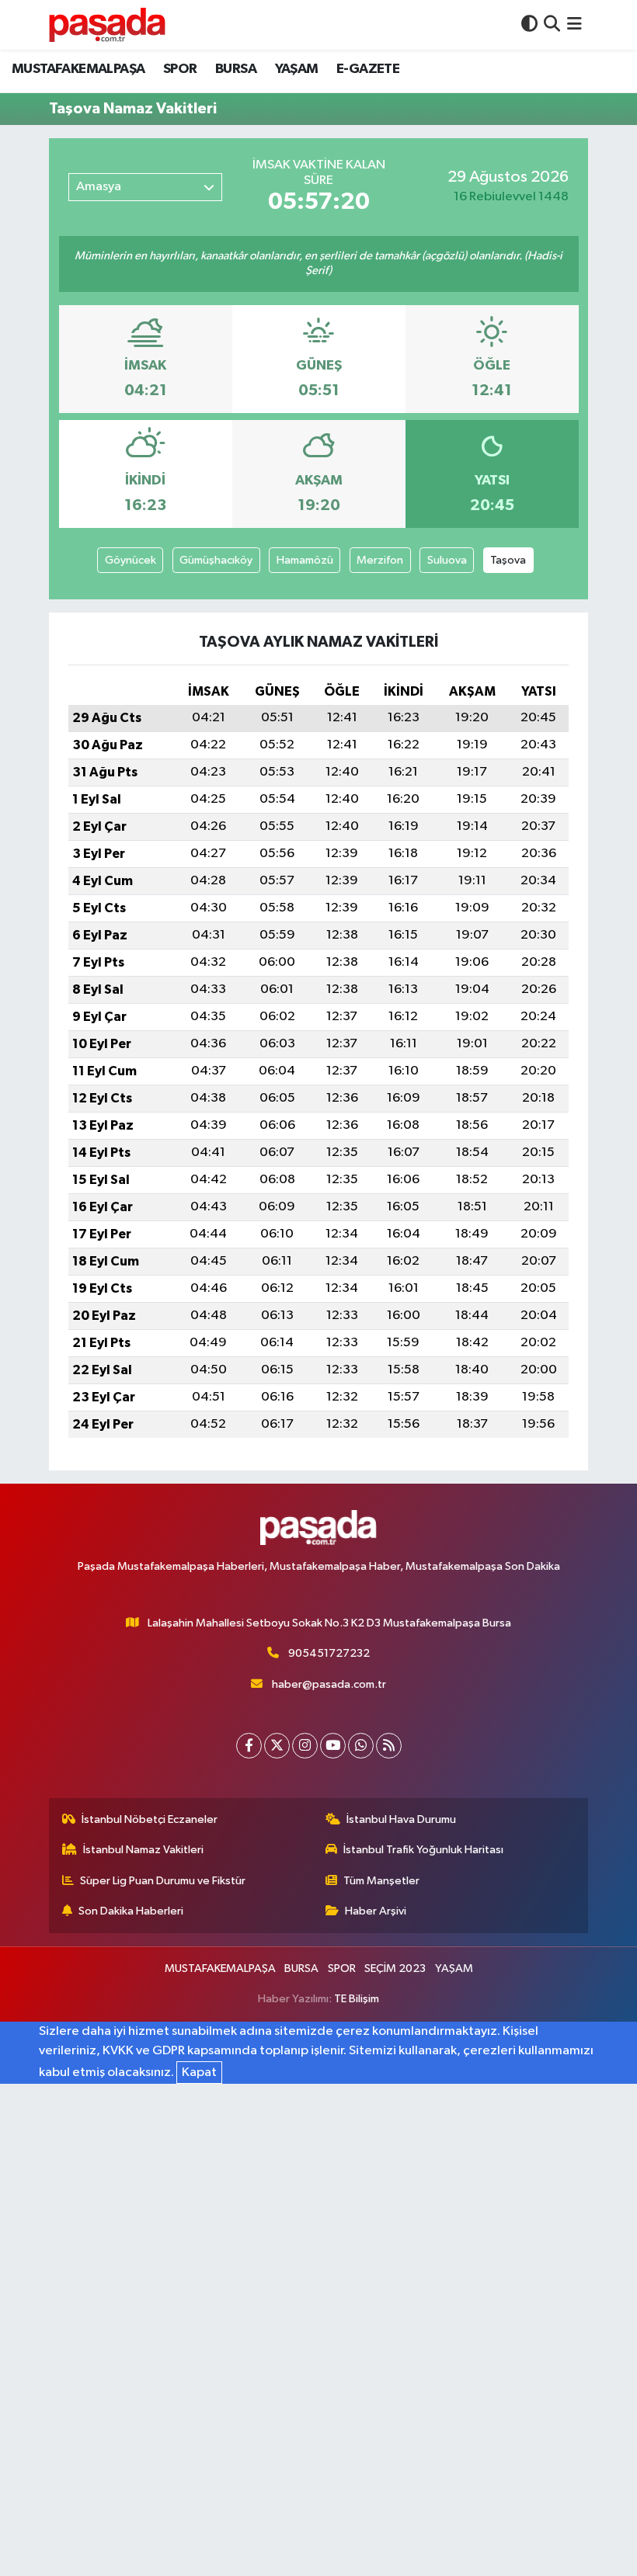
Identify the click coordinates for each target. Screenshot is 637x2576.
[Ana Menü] (574, 24)
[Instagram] (305, 1746)
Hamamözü (305, 560)
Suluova (447, 560)
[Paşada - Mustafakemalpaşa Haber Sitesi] (107, 24)
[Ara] (552, 24)
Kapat (199, 2073)
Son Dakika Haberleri (131, 1911)
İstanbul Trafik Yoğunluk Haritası (423, 1850)
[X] (277, 1746)
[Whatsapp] (361, 1746)
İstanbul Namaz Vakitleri (143, 1850)
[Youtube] (333, 1746)
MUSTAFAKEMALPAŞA (78, 69)
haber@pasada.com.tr (329, 1684)
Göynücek (131, 560)
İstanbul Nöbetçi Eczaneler (150, 1819)
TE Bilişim (357, 1999)
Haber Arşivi (376, 1911)
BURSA (236, 69)
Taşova (508, 560)
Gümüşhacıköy (216, 560)
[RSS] (389, 1746)
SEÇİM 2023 (395, 1968)
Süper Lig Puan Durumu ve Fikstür (163, 1881)
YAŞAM (297, 69)
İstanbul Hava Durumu (401, 1819)
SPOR (180, 69)
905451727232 (329, 1653)
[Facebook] (249, 1746)
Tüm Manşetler (381, 1881)
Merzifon (380, 560)
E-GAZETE (368, 69)
